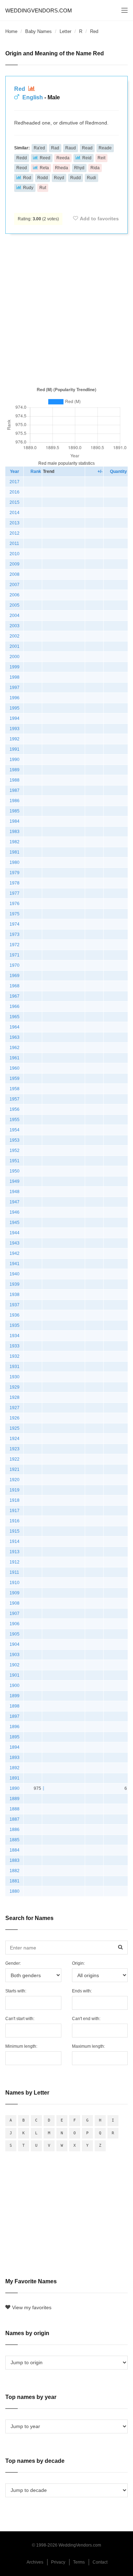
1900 (15, 1686)
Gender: (13, 1963)
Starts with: (16, 1991)
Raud (71, 148)
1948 (15, 1192)
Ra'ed (39, 148)
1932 (15, 1356)
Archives (35, 2562)
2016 (15, 492)
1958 (15, 1089)
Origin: (78, 1963)
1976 (15, 904)
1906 (15, 1624)
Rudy (28, 188)
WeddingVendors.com (39, 10)
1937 (15, 1305)
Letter (65, 31)
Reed (45, 158)
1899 (15, 1696)
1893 (15, 1758)
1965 (15, 1017)
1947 (15, 1202)
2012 (15, 533)
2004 (15, 616)
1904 (15, 1644)
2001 (15, 646)
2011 (14, 544)
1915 (15, 1531)
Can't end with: (86, 2019)
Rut (43, 188)
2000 (15, 657)
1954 (15, 1130)
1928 (15, 1397)
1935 (15, 1325)
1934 (15, 1336)
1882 (15, 1871)
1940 (15, 1274)
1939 (15, 1284)
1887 (15, 1819)
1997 (15, 688)
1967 (15, 996)
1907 (15, 1614)
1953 (15, 1140)
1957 (15, 1099)
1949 (15, 1181)
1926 (15, 1418)
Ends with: (82, 1991)
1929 (15, 1387)
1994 (15, 718)
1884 (15, 1850)
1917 (15, 1511)
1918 (15, 1500)
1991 (15, 749)
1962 (15, 1048)
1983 (15, 832)
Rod (27, 178)
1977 (15, 893)
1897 (15, 1716)
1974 (15, 924)
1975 (15, 914)
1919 (15, 1490)
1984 (15, 821)
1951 (15, 1161)
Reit (101, 158)
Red (20, 89)
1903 (15, 1655)
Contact (100, 2562)
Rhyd (79, 168)
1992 (15, 739)
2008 (15, 574)
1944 (15, 1233)
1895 (15, 1737)
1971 (15, 955)
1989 (15, 770)
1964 (15, 1027)
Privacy (58, 2562)
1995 (15, 708)
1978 (15, 883)
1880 (15, 1891)
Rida (95, 168)
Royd (59, 178)
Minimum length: (21, 2046)
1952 (15, 1151)
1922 (15, 1459)
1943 (15, 1243)
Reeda (63, 158)
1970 (15, 965)
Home (11, 31)
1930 (15, 1377)
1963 (15, 1037)
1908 (15, 1603)
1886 (15, 1830)
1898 (15, 1706)
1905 (15, 1634)
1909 (15, 1593)
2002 (15, 636)
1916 (15, 1521)
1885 (15, 1840)
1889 (15, 1799)
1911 (14, 1572)
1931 (15, 1367)
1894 (15, 1747)
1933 (15, 1346)
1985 (15, 811)
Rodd (43, 178)
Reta (44, 168)
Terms (79, 2562)
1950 (15, 1171)
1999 (15, 667)
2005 (15, 605)
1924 (15, 1439)
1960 (15, 1068)
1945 (15, 1223)
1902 (15, 1665)
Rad (55, 148)
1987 (15, 790)
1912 (15, 1562)
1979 (15, 873)
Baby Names (38, 31)
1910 (15, 1583)
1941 (15, 1264)
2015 (15, 502)
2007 (15, 585)
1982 (15, 842)
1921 (15, 1469)
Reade (105, 148)
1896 (15, 1727)
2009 (15, 564)
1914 (15, 1541)
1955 (15, 1120)
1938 (15, 1295)
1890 (15, 1788)
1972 (15, 945)
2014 (15, 513)
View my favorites (32, 2307)
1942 (15, 1253)
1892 (15, 1768)
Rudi (92, 178)
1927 (15, 1408)
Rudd (76, 178)
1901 (15, 1675)
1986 (15, 801)
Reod (22, 168)
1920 (15, 1480)
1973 (15, 934)
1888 (15, 1809)
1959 (15, 1079)
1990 (15, 760)
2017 (15, 482)
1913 (15, 1552)
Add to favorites (99, 219)
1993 (15, 729)
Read (87, 148)
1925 (15, 1428)
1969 (15, 976)
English (33, 97)
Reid (87, 158)
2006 (15, 595)
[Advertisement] (66, 309)
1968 (15, 986)
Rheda (62, 168)
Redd (22, 158)
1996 (15, 698)
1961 (15, 1058)
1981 (15, 852)
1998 (15, 677)
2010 (15, 554)
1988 (15, 780)
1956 (15, 1109)
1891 (15, 1778)
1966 (15, 1006)
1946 (15, 1212)
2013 (15, 523)
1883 (15, 1860)
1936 (15, 1315)
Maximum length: (88, 2046)
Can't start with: (20, 2019)
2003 (15, 626)
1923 (15, 1449)
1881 (15, 1881)
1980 (15, 862)
